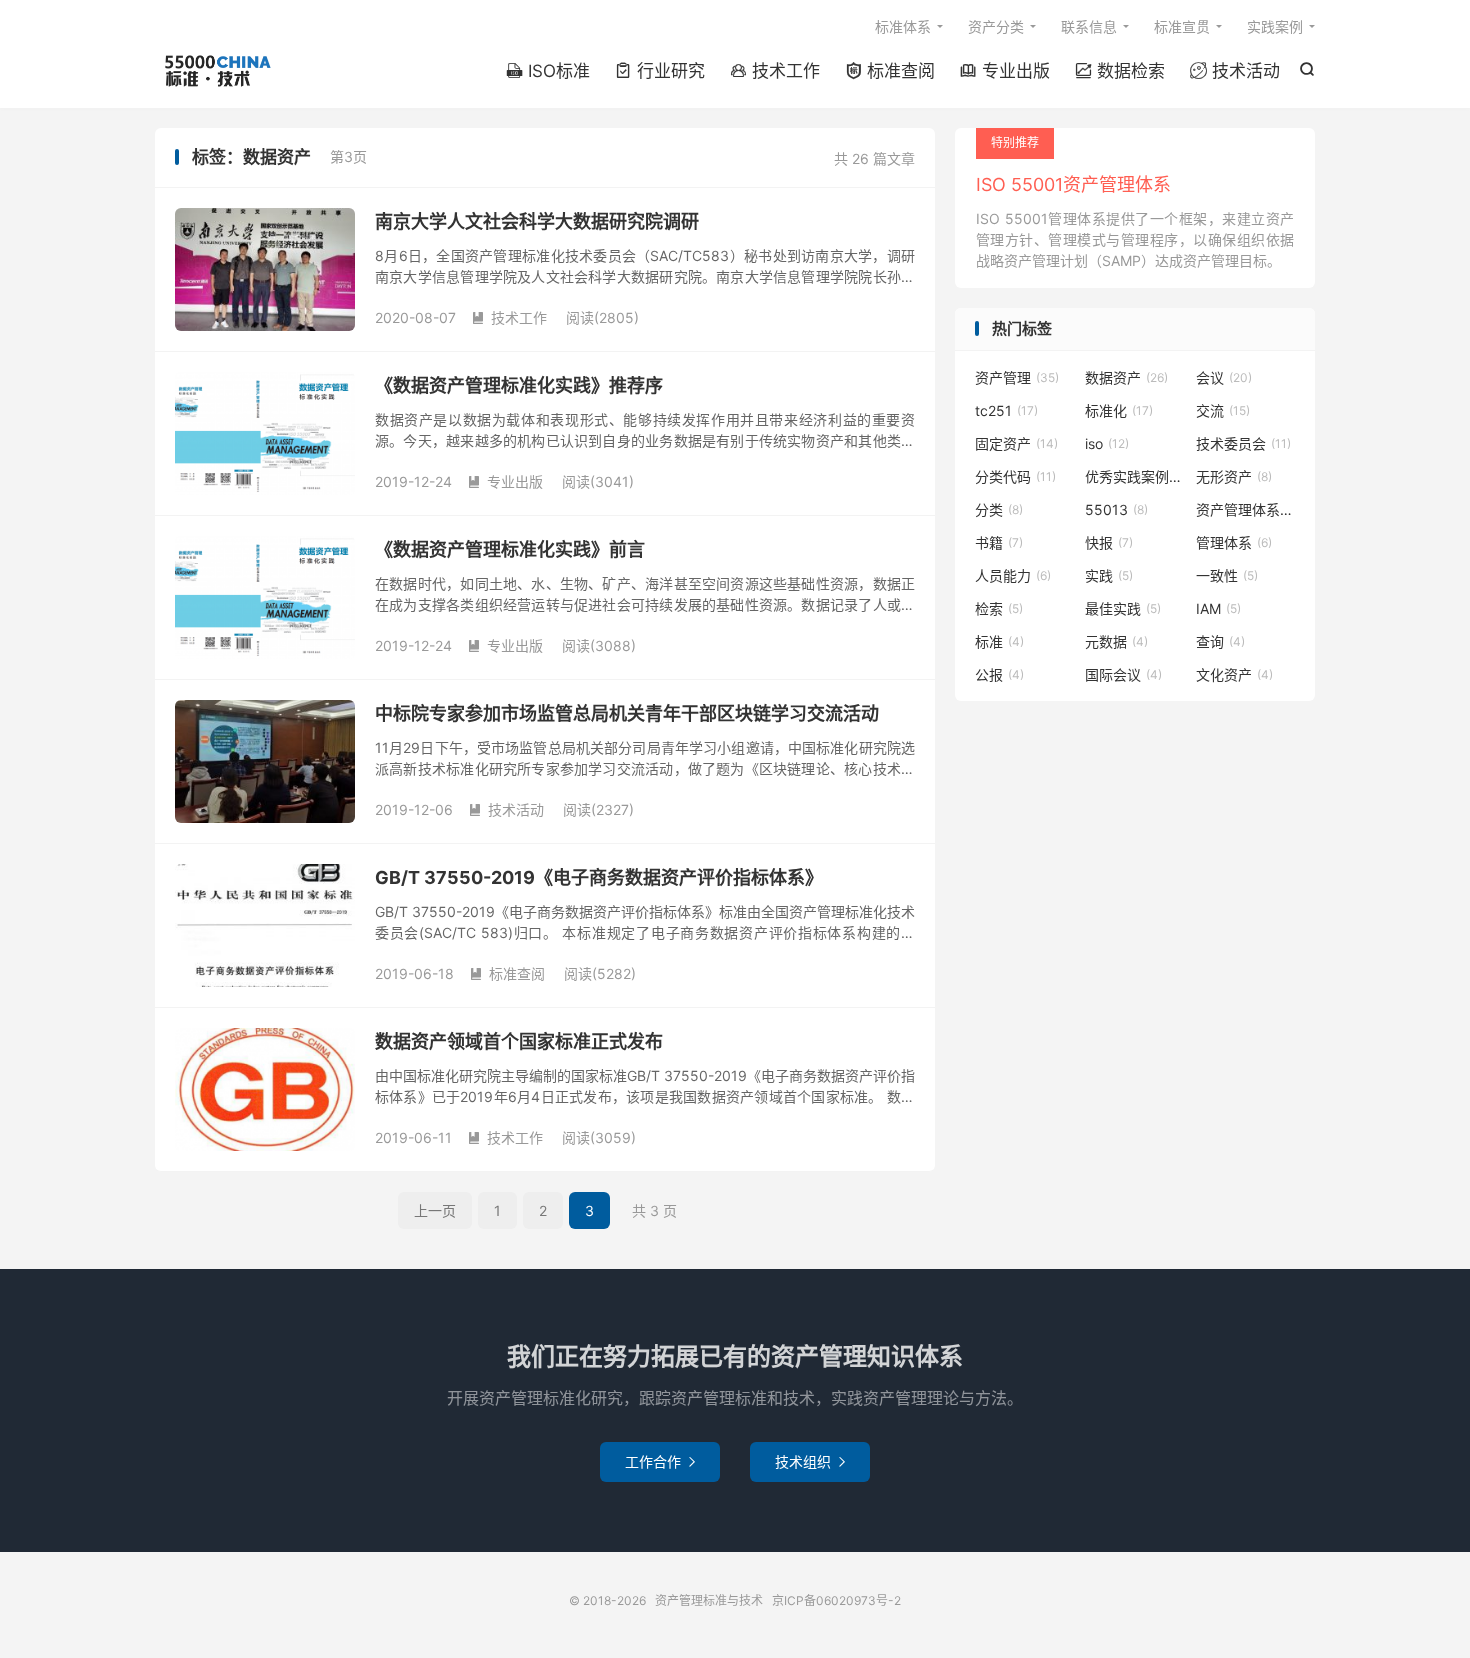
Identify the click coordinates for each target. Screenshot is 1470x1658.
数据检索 (1120, 71)
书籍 (999, 542)
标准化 (1119, 410)
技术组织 (810, 1461)
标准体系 (903, 26)
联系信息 (1089, 26)
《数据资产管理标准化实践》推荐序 (519, 385)
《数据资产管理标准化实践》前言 (510, 549)
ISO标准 (548, 71)
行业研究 (660, 71)
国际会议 (1123, 674)
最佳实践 (1123, 608)
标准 (999, 641)
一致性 (1227, 575)
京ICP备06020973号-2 (836, 1600)
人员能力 (1013, 575)
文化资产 (1234, 674)
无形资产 (1234, 476)
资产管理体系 (1246, 509)
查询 (1220, 641)
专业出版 (1005, 71)
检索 (999, 608)
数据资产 (1126, 377)
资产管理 (1017, 377)
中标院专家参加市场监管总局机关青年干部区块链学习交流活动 (627, 713)
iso (1107, 443)
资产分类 (996, 26)
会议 (1224, 377)
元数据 (1116, 641)
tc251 (1006, 410)
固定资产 (1016, 443)
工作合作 (660, 1461)
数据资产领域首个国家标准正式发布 (519, 1041)
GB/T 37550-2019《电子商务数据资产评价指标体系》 (599, 877)
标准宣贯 (1182, 26)
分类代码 (1015, 476)
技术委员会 (1243, 443)
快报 (1109, 542)
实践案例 (1275, 26)
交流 (1223, 410)
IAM (1218, 608)
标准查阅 (890, 71)
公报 (999, 674)
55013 (1116, 509)
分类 (999, 509)
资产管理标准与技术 (216, 71)
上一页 (435, 1210)
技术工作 (775, 71)
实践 (1109, 575)
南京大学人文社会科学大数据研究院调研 (537, 221)
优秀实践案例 (1135, 476)
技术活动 (1235, 71)
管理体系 (1234, 542)
